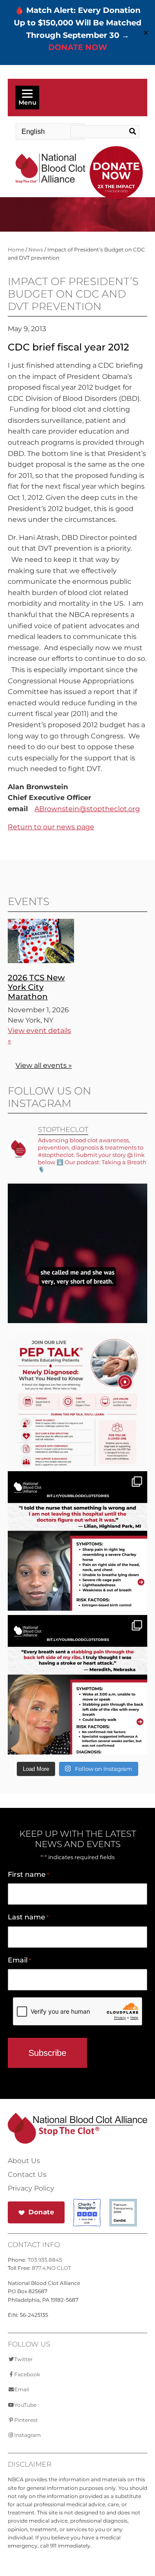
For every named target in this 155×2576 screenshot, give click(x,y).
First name (28, 1874)
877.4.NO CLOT (51, 2268)
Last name (28, 1917)
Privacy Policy (31, 2189)
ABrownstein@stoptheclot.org (87, 809)
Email (19, 1960)
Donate (41, 2212)
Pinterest (26, 2420)
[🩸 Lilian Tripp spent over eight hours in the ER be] (77, 1564)
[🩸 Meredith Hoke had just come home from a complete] (77, 1708)
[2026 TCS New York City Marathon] (41, 961)
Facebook (27, 2374)
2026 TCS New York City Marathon (36, 987)
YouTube (25, 2405)
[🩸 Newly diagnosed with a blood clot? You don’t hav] (77, 1420)
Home (16, 250)
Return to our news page (51, 827)
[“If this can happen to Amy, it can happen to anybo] (77, 1276)
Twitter (23, 2359)
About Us (24, 2161)
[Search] (132, 132)
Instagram (28, 2435)
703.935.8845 (45, 2260)
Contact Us (27, 2175)
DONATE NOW (78, 47)
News (36, 250)
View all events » (44, 1065)
